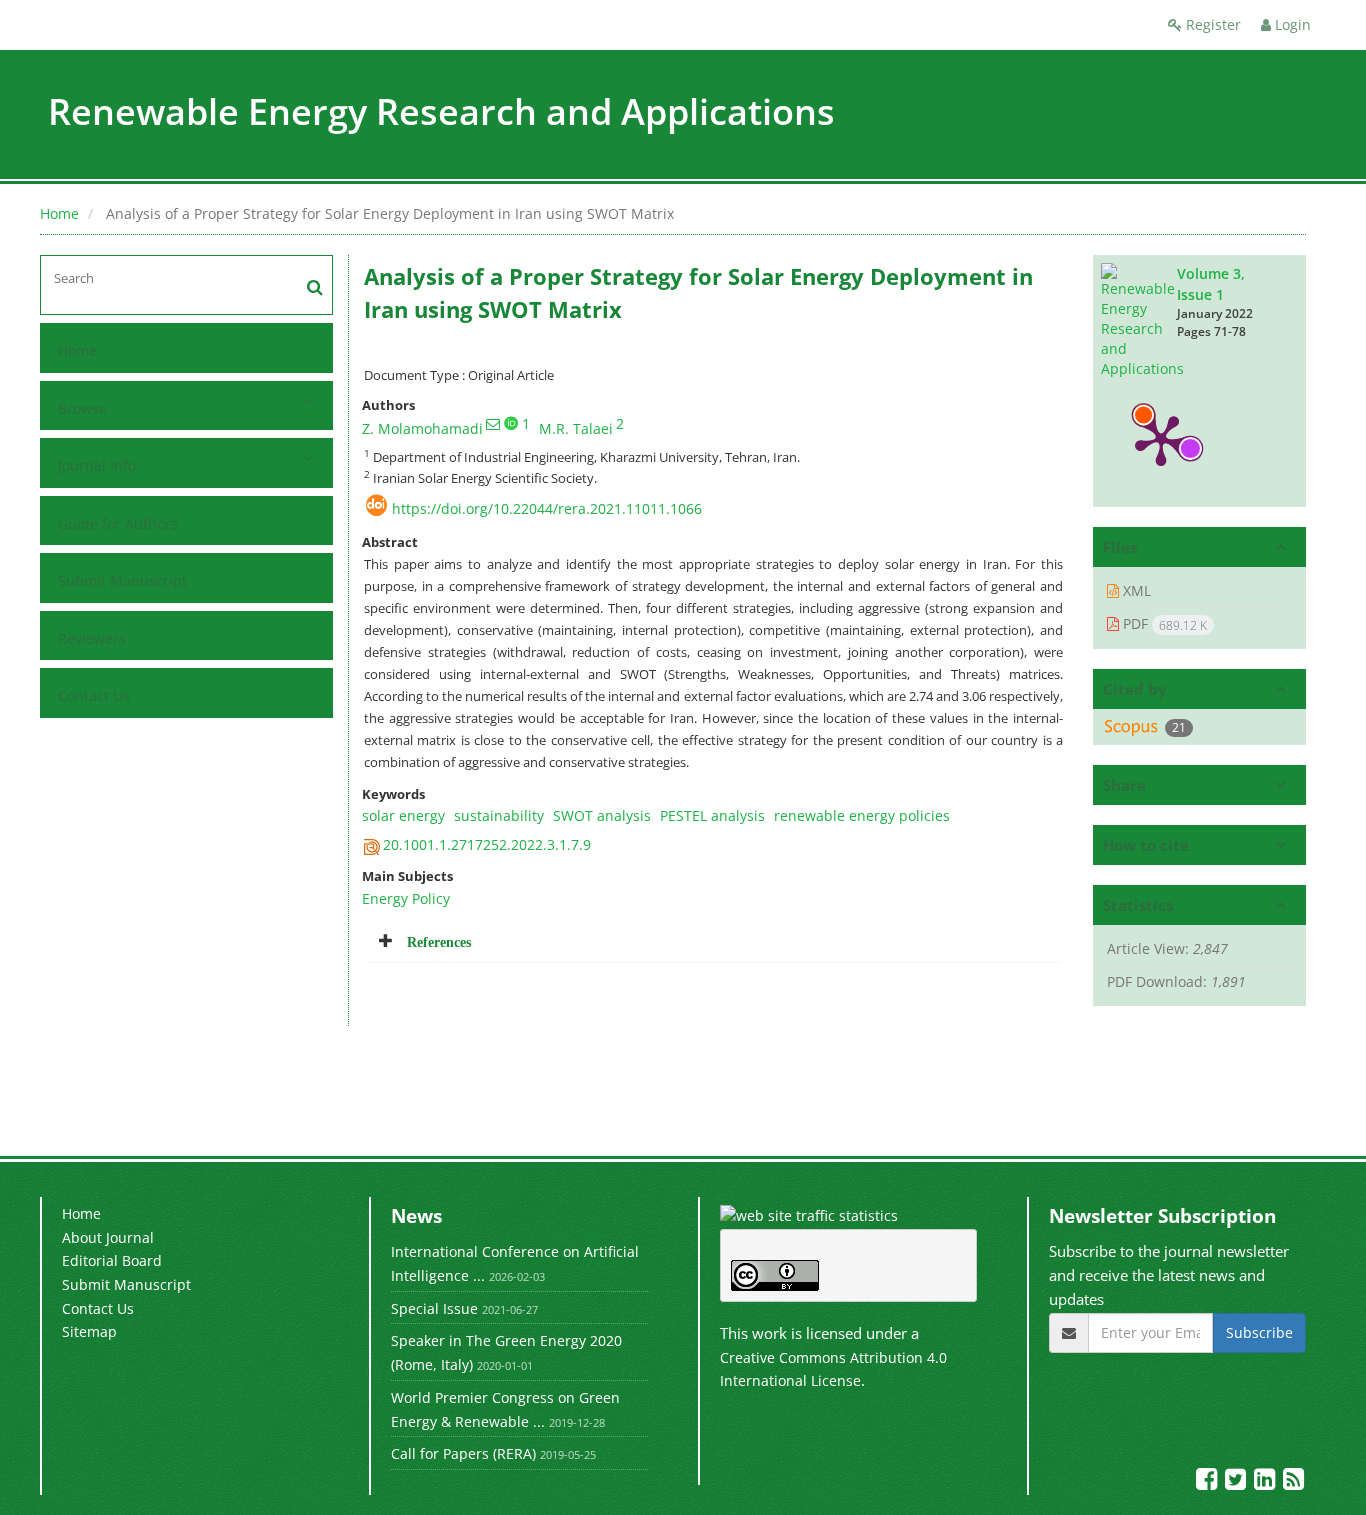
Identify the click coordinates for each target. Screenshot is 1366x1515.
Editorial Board (112, 1260)
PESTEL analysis (712, 815)
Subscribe (1259, 1332)
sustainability (499, 815)
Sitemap (89, 1331)
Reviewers (92, 638)
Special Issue (434, 1308)
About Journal (108, 1237)
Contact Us (94, 695)
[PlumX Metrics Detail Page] (1161, 439)
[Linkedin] (1266, 1482)
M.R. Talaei (576, 428)
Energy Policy (406, 898)
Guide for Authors (118, 523)
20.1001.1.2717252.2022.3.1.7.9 (487, 844)
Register (1211, 24)
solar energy (403, 815)
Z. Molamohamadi (422, 428)
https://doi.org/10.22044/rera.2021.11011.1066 (547, 508)
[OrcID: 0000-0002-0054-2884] (511, 423)
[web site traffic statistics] (809, 1214)
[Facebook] (1208, 1482)
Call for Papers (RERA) (463, 1453)
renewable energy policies (862, 815)
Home (59, 213)
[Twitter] (1237, 1482)
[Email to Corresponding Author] (493, 424)
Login (1291, 24)
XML (1135, 590)
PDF (1163, 624)
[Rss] (1293, 1482)
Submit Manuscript (122, 580)
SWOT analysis (602, 815)
